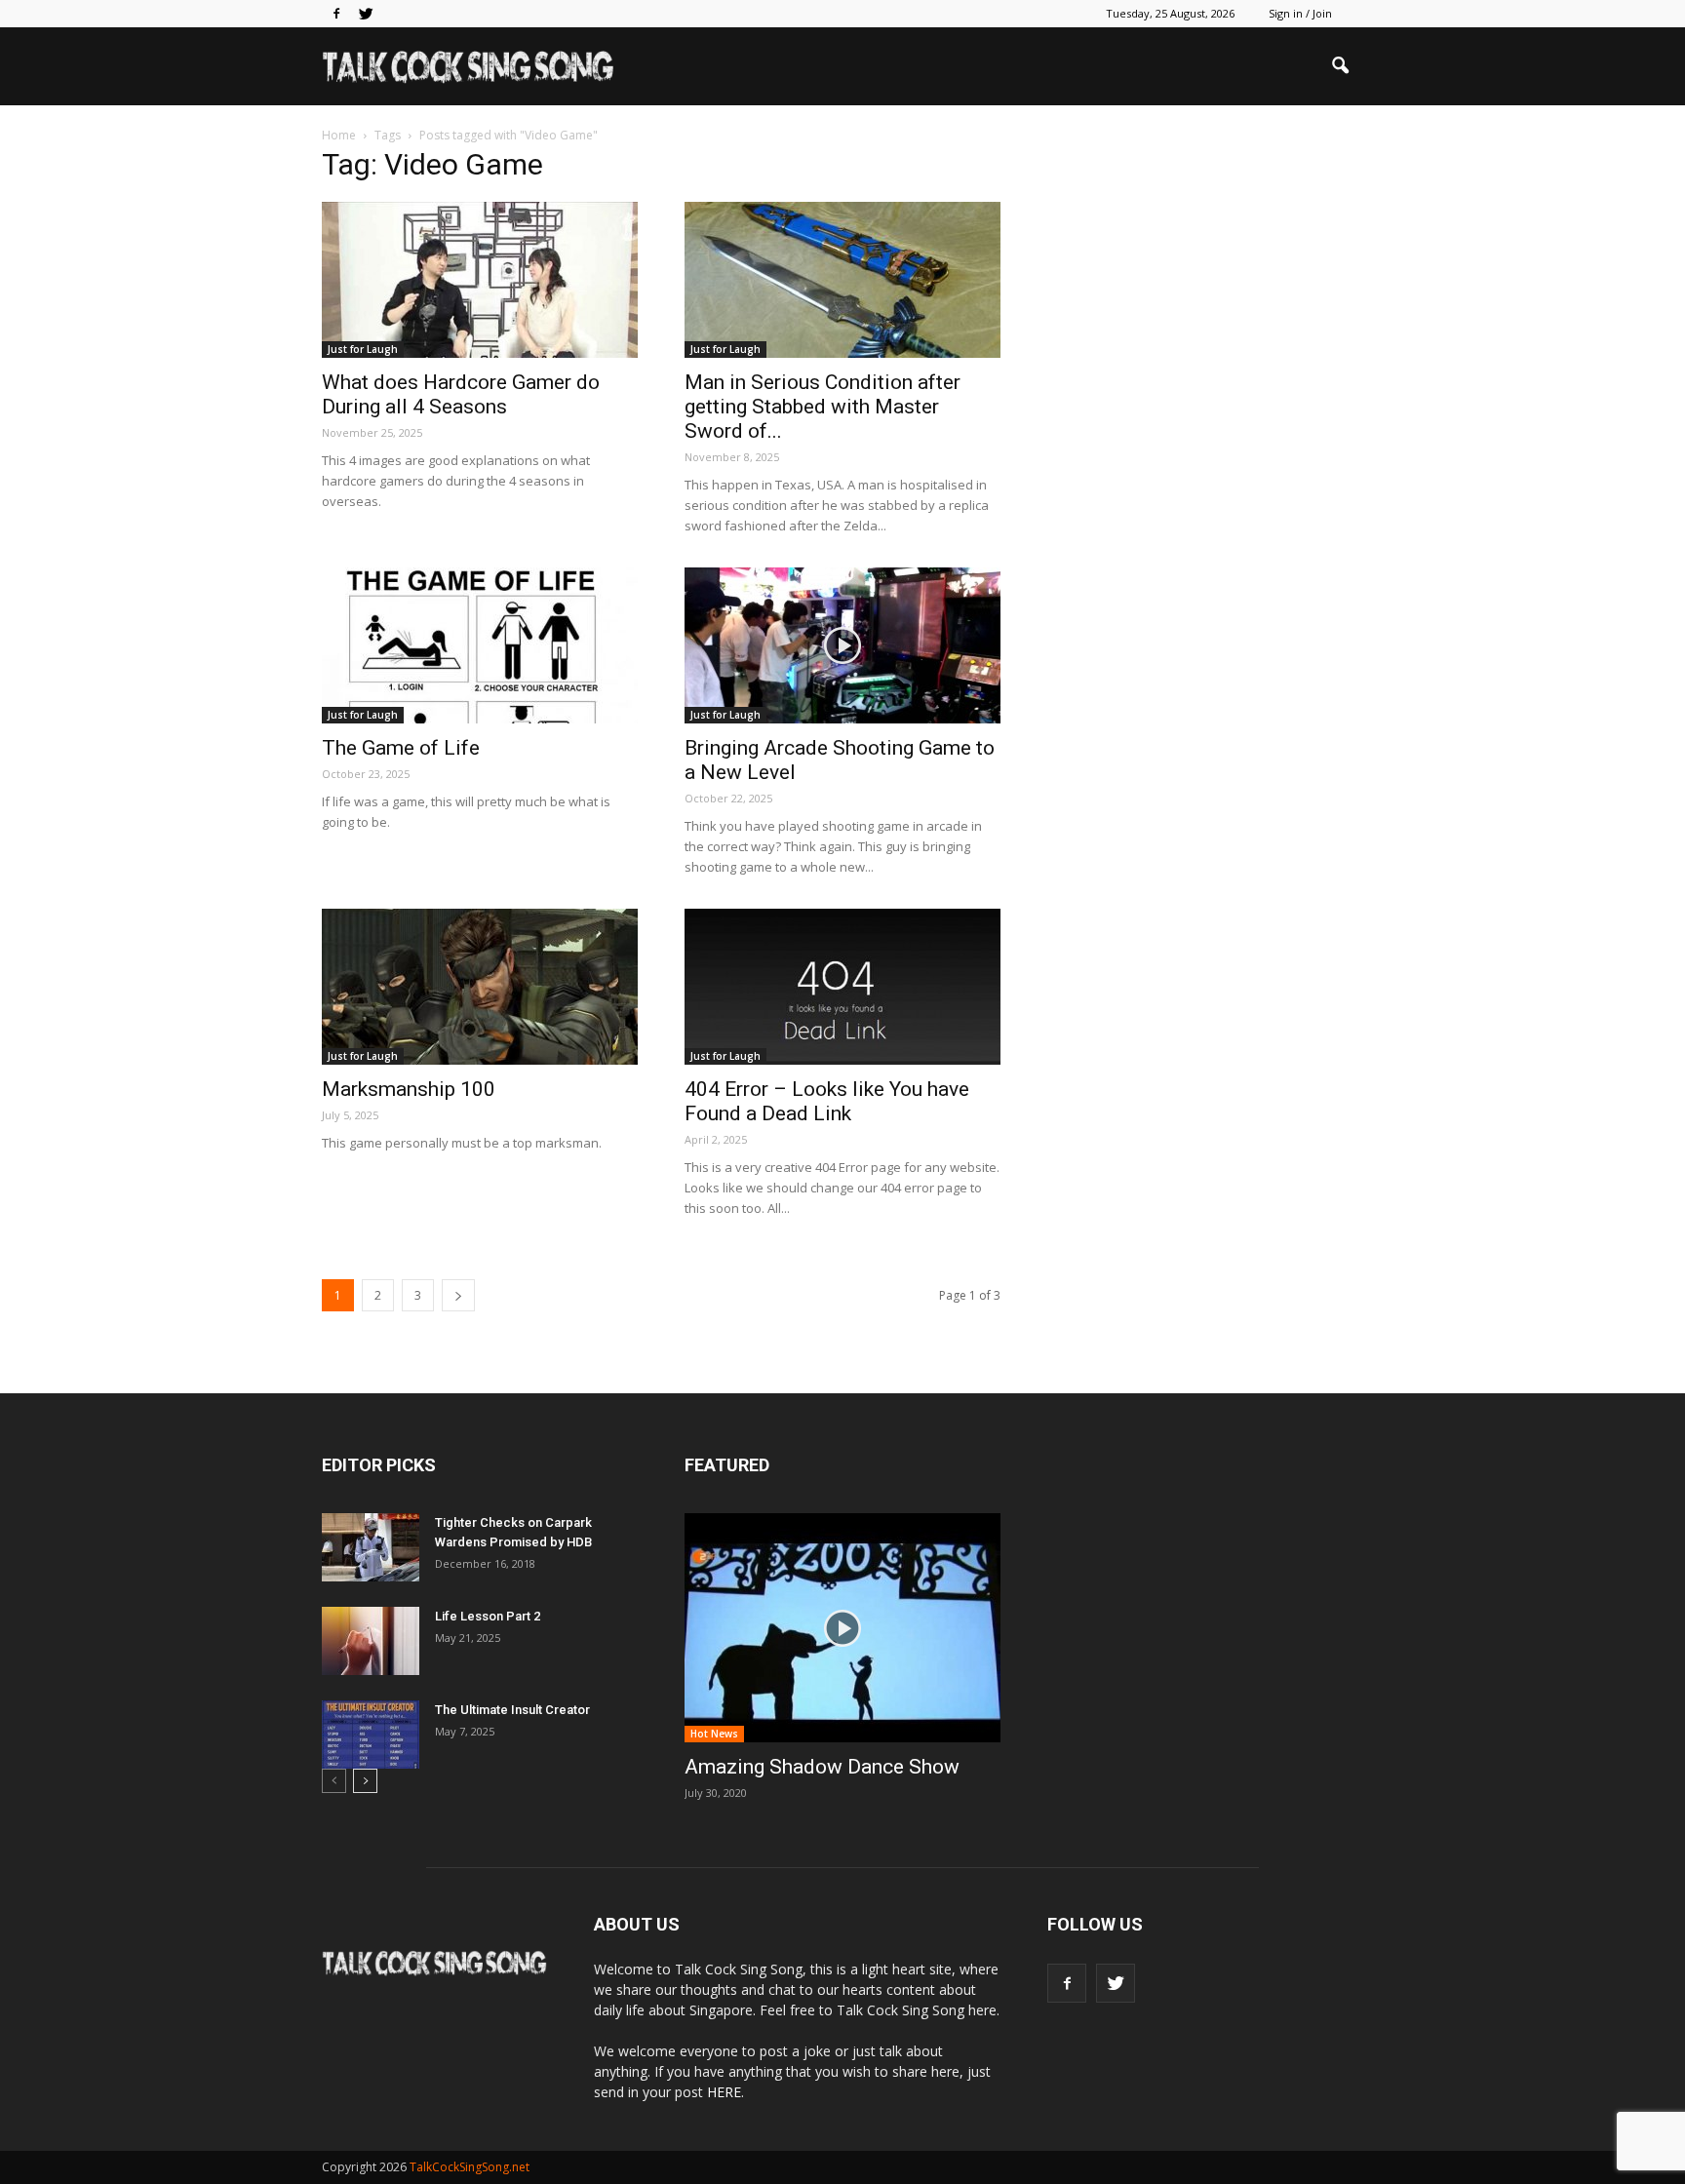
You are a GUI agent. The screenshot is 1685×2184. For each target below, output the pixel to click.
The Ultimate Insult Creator (512, 1710)
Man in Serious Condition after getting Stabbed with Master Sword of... (823, 407)
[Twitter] (366, 14)
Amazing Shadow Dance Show (822, 1767)
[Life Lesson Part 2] (371, 1641)
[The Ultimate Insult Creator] (371, 1735)
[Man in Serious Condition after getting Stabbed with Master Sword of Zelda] (842, 280)
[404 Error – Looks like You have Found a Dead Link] (842, 987)
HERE (724, 2092)
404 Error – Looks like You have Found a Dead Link (827, 1101)
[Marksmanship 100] (480, 987)
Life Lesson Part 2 (488, 1616)
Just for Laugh (363, 349)
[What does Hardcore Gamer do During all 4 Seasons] (480, 280)
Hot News (714, 1734)
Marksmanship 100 (409, 1089)
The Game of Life (401, 748)
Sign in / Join (1300, 13)
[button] (1340, 66)
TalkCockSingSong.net (470, 2167)
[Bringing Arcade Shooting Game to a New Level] (842, 645)
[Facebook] (336, 14)
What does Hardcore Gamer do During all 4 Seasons (461, 394)
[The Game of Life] (480, 645)
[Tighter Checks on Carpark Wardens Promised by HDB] (371, 1547)
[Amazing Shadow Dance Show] (842, 1628)
